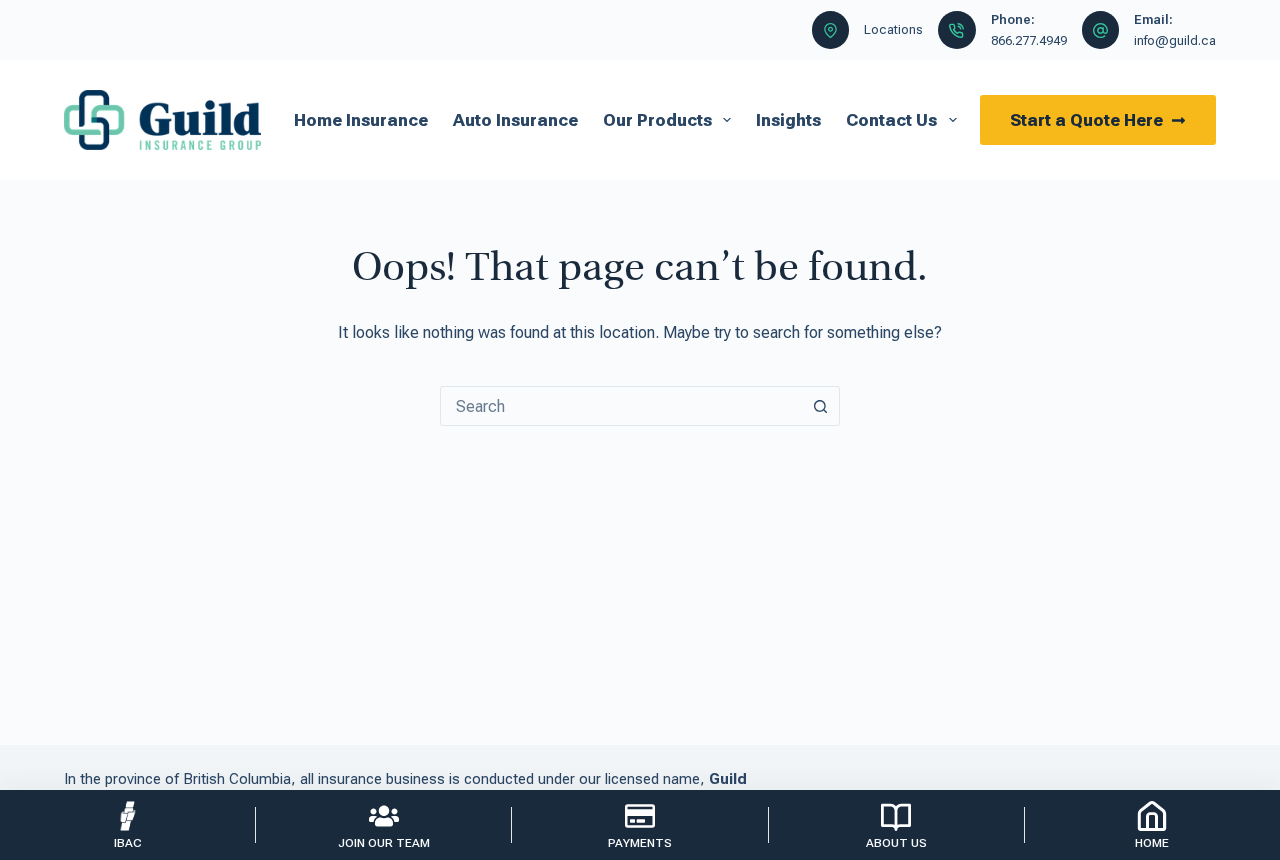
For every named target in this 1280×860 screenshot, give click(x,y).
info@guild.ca (1175, 40)
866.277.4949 (1029, 40)
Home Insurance (361, 120)
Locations (893, 29)
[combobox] (621, 406)
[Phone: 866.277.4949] (957, 30)
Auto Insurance (515, 120)
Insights (788, 120)
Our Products (657, 120)
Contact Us (891, 120)
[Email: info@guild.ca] (1101, 30)
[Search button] (820, 406)
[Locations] (831, 30)
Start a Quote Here (1086, 120)
